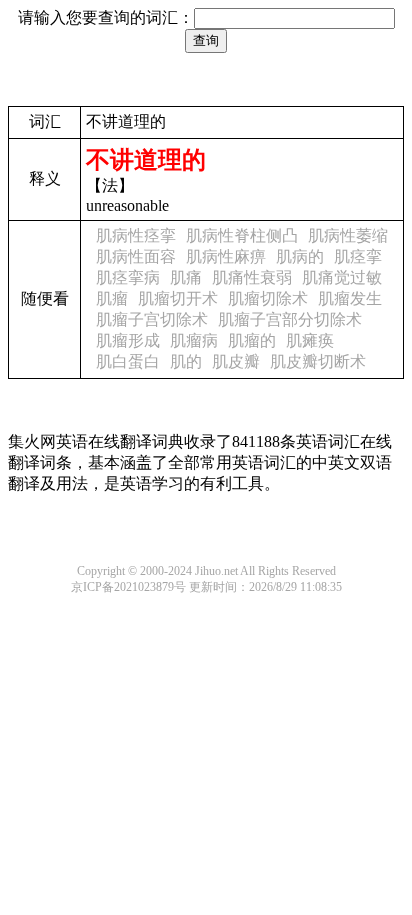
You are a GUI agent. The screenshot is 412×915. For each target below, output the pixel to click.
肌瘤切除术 (268, 298)
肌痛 (186, 277)
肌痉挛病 (128, 277)
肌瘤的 (252, 340)
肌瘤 (112, 298)
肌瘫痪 (310, 340)
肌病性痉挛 (136, 235)
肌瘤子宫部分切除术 (290, 319)
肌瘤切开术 (178, 298)
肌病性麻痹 (226, 256)
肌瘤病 (194, 340)
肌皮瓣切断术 (318, 361)
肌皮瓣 (236, 361)
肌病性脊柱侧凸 (242, 235)
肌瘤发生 (350, 298)
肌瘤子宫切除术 (152, 319)
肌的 (186, 361)
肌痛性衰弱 (252, 277)
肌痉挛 (358, 256)
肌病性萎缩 (348, 235)
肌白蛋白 (128, 361)
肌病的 (300, 256)
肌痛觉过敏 (342, 277)
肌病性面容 (136, 256)
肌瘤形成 (128, 340)
